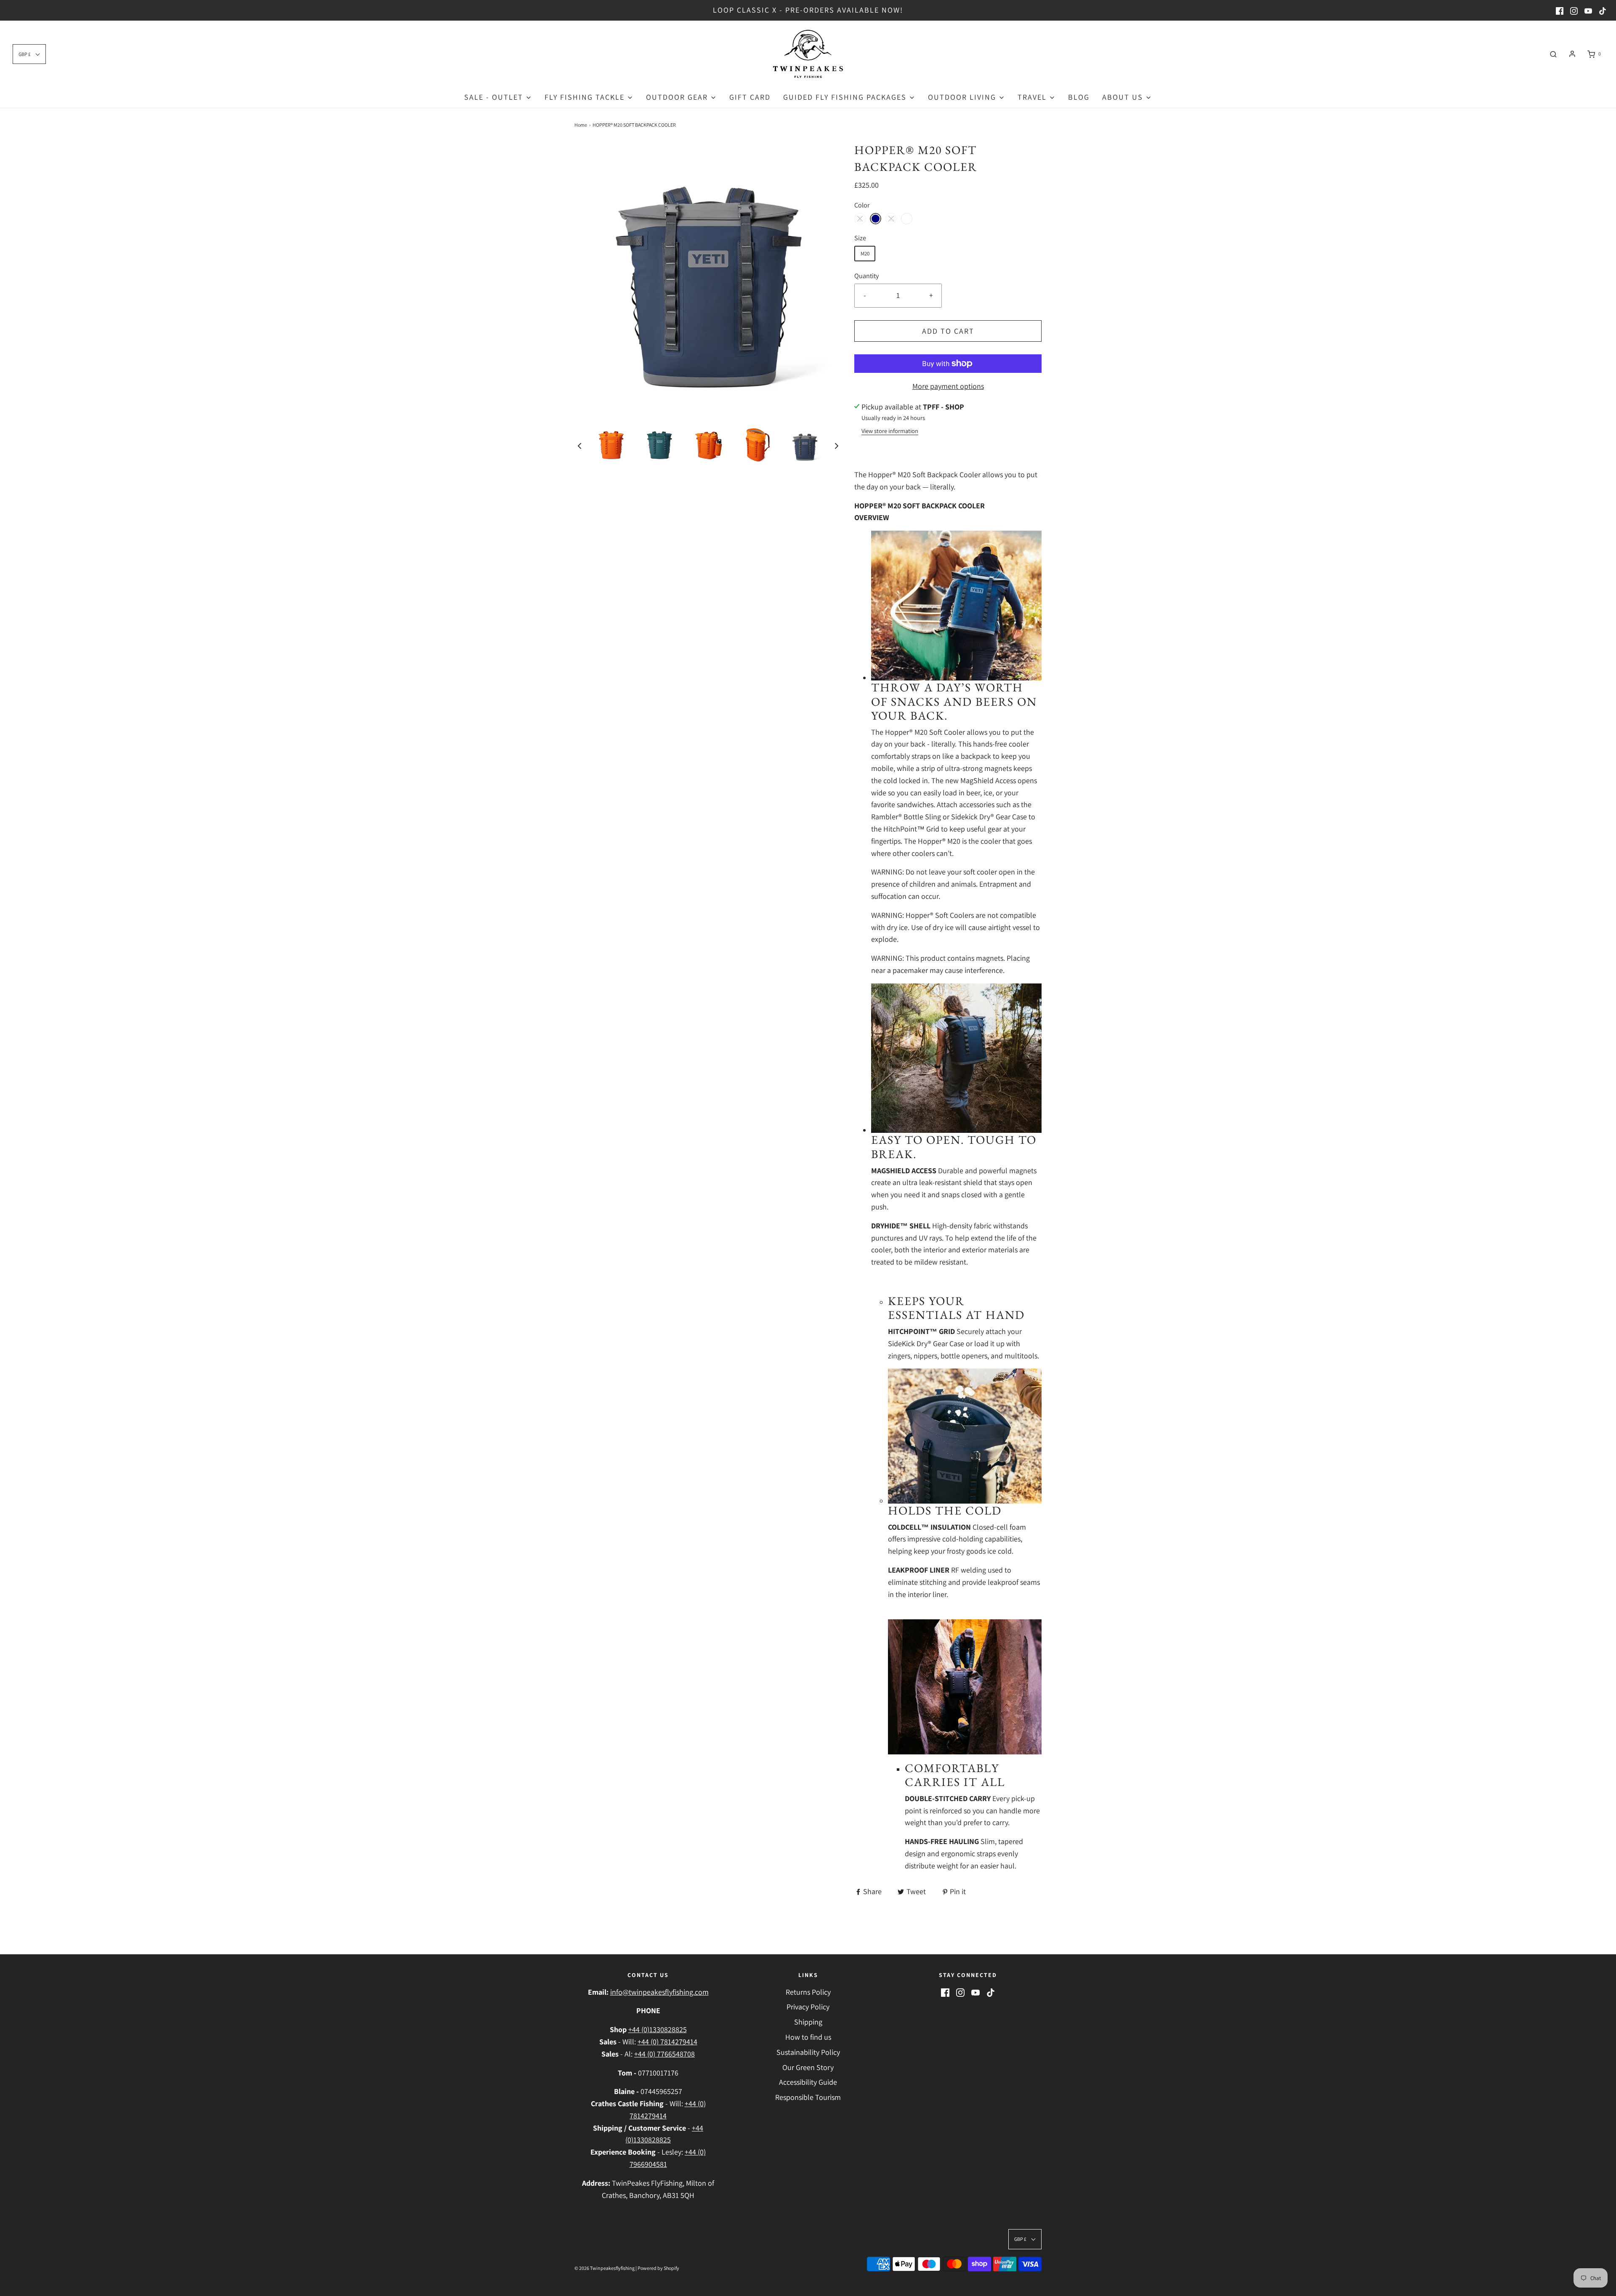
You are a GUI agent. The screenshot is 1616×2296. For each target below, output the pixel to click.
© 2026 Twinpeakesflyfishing (605, 2268)
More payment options (948, 386)
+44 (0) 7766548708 (664, 2054)
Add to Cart (948, 331)
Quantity (866, 276)
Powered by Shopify (658, 2268)
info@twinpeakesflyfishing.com (659, 1992)
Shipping (808, 2022)
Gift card (750, 97)
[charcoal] (891, 219)
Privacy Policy (808, 2007)
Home (581, 125)
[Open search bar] (1553, 54)
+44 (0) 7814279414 (667, 2042)
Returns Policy (808, 1992)
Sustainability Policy (808, 2052)
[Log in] (1572, 54)
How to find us (808, 2037)
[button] (579, 446)
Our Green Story (808, 2067)
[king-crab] (860, 219)
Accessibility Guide (808, 2082)
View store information (890, 431)
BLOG (1079, 97)
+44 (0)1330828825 (658, 2029)
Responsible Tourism (808, 2097)
